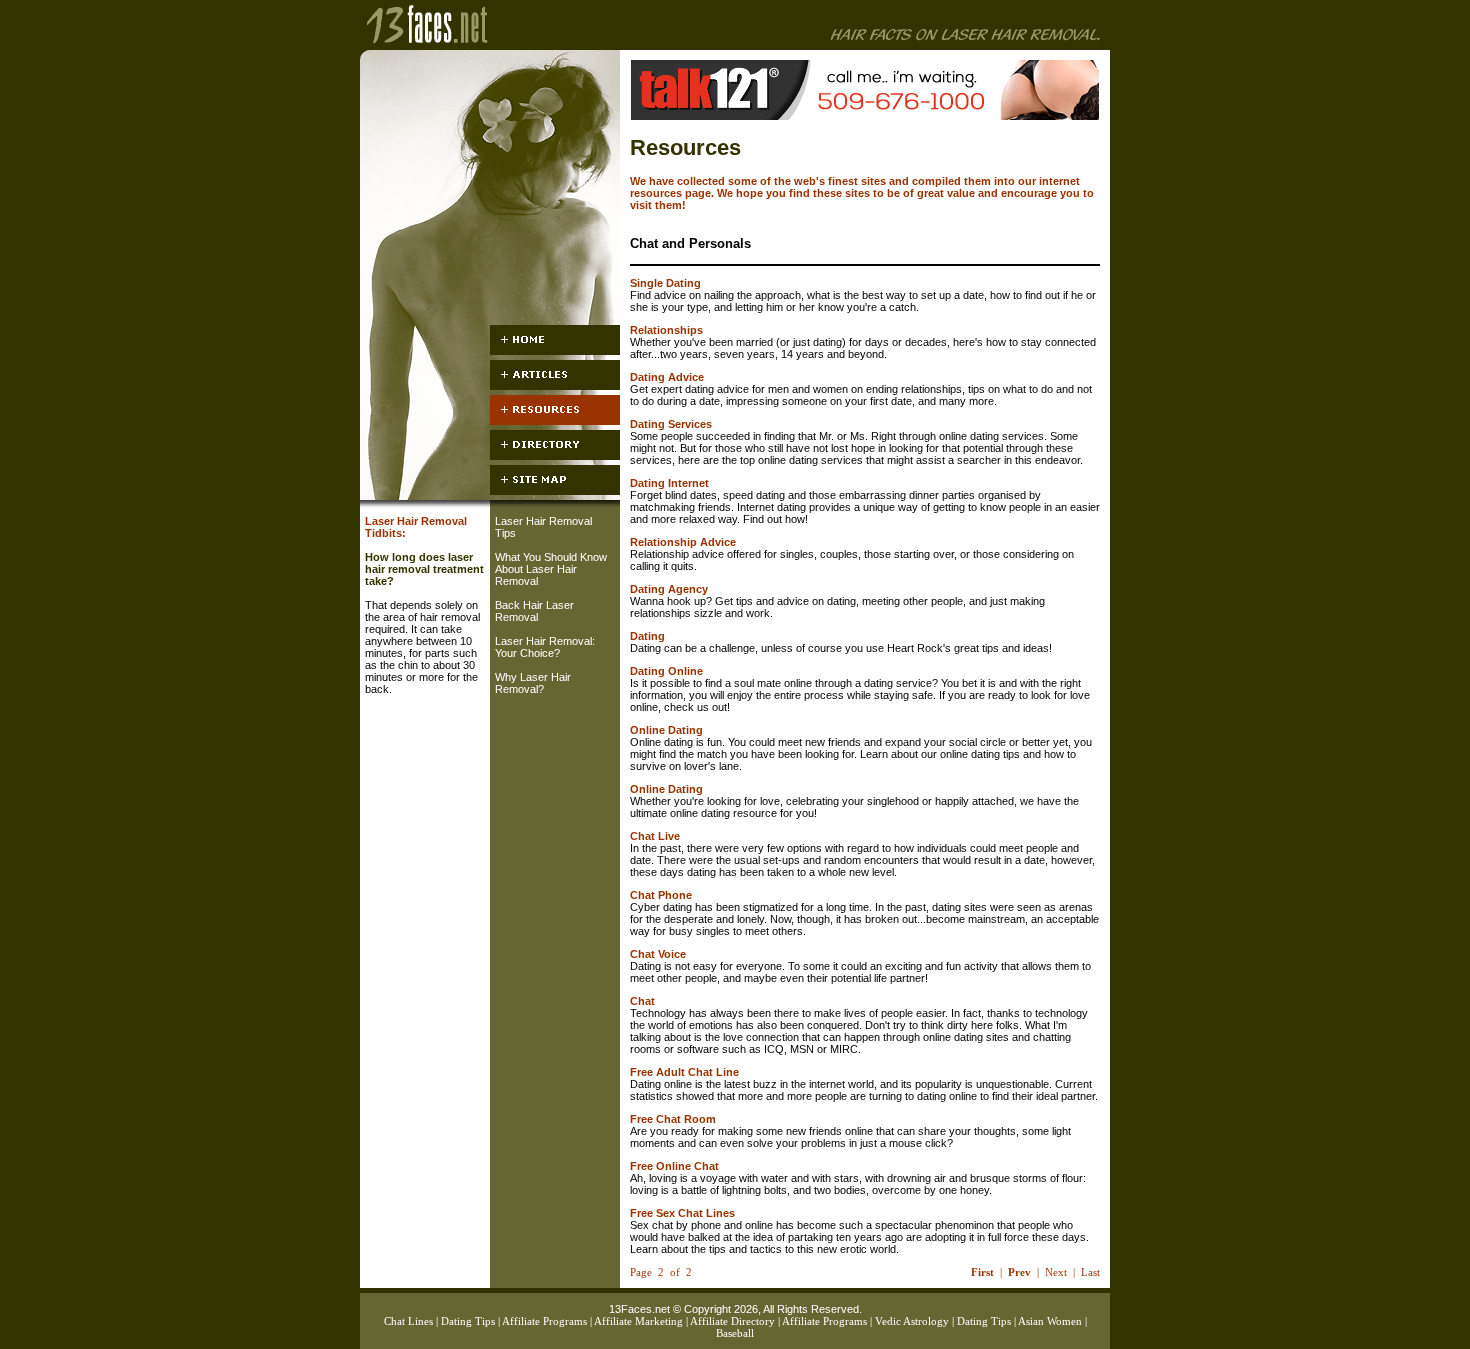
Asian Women (1050, 1321)
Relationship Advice (683, 542)
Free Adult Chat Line (684, 1072)
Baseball (735, 1333)
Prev (1019, 1272)
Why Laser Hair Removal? (533, 683)
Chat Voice (658, 954)
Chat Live (655, 836)
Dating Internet (669, 483)
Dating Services (671, 424)
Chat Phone (661, 895)
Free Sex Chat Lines (682, 1213)
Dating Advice (667, 377)
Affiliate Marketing (638, 1321)
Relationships (666, 330)
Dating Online (666, 671)
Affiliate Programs (544, 1321)
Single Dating (665, 283)
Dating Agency (669, 589)
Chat (642, 1001)
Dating (647, 636)
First (982, 1272)
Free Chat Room (673, 1119)
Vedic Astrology (912, 1321)
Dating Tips (468, 1321)
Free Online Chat (674, 1166)
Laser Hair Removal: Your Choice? (545, 647)
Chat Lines (408, 1321)
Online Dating (666, 730)
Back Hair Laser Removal (534, 611)
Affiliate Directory (732, 1321)
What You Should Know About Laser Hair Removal (551, 569)
